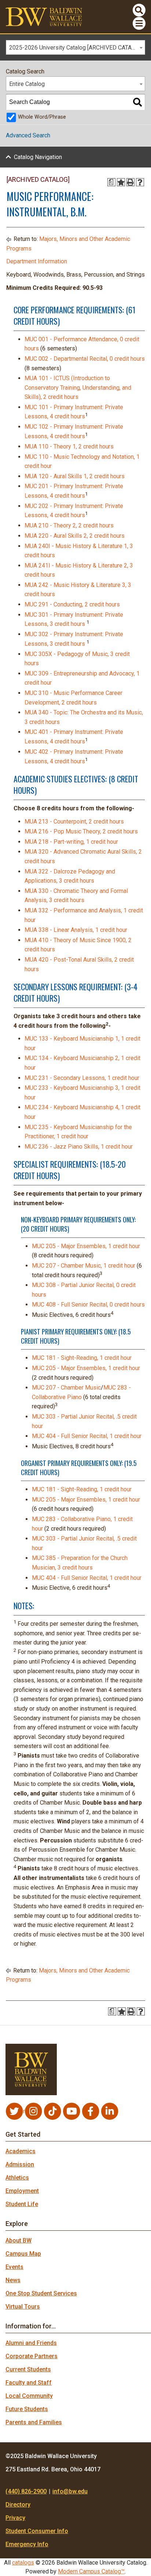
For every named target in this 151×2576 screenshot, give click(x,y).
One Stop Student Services (41, 2293)
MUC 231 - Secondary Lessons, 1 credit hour (82, 1078)
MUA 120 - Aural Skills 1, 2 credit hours (75, 476)
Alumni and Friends (31, 2343)
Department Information (37, 261)
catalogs (23, 2563)
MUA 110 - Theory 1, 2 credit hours (69, 446)
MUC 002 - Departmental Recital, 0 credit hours (85, 359)
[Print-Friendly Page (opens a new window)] (130, 182)
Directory (18, 2505)
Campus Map (23, 2254)
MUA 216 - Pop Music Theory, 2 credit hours (81, 831)
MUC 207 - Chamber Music (66, 1388)
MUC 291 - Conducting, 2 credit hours (72, 604)
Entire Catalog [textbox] (27, 84)
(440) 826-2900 (26, 2491)
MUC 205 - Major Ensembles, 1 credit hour (86, 1246)
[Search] (137, 102)
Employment (22, 2191)
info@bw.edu (70, 2491)
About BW (19, 2240)
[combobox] (75, 47)
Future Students (27, 2409)
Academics (21, 2151)
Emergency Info (27, 2544)
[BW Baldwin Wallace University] (44, 16)
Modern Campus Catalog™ (91, 2571)
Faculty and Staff (29, 2383)
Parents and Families (34, 2422)
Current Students (28, 2369)
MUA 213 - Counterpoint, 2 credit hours (74, 822)
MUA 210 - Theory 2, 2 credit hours (69, 525)
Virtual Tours (23, 2307)
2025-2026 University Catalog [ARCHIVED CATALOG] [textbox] (76, 48)
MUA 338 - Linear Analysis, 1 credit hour (76, 930)
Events (14, 2267)
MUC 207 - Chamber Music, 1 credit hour (84, 1266)
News (13, 2280)
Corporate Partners (32, 2356)
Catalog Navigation (38, 157)
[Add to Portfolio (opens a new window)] (121, 182)
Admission (20, 2164)
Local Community (29, 2396)
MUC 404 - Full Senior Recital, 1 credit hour (87, 1436)
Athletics (17, 2178)
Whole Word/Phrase (42, 117)
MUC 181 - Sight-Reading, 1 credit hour (82, 1358)
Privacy (15, 2518)
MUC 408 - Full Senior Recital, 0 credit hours (88, 1305)
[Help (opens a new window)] (140, 182)
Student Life (22, 2204)
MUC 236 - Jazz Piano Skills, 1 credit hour (79, 1147)
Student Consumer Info (37, 2531)
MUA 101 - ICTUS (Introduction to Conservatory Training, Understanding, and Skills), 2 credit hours (78, 388)
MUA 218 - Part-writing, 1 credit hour (71, 842)
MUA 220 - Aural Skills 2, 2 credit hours (75, 536)
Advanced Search (28, 135)
